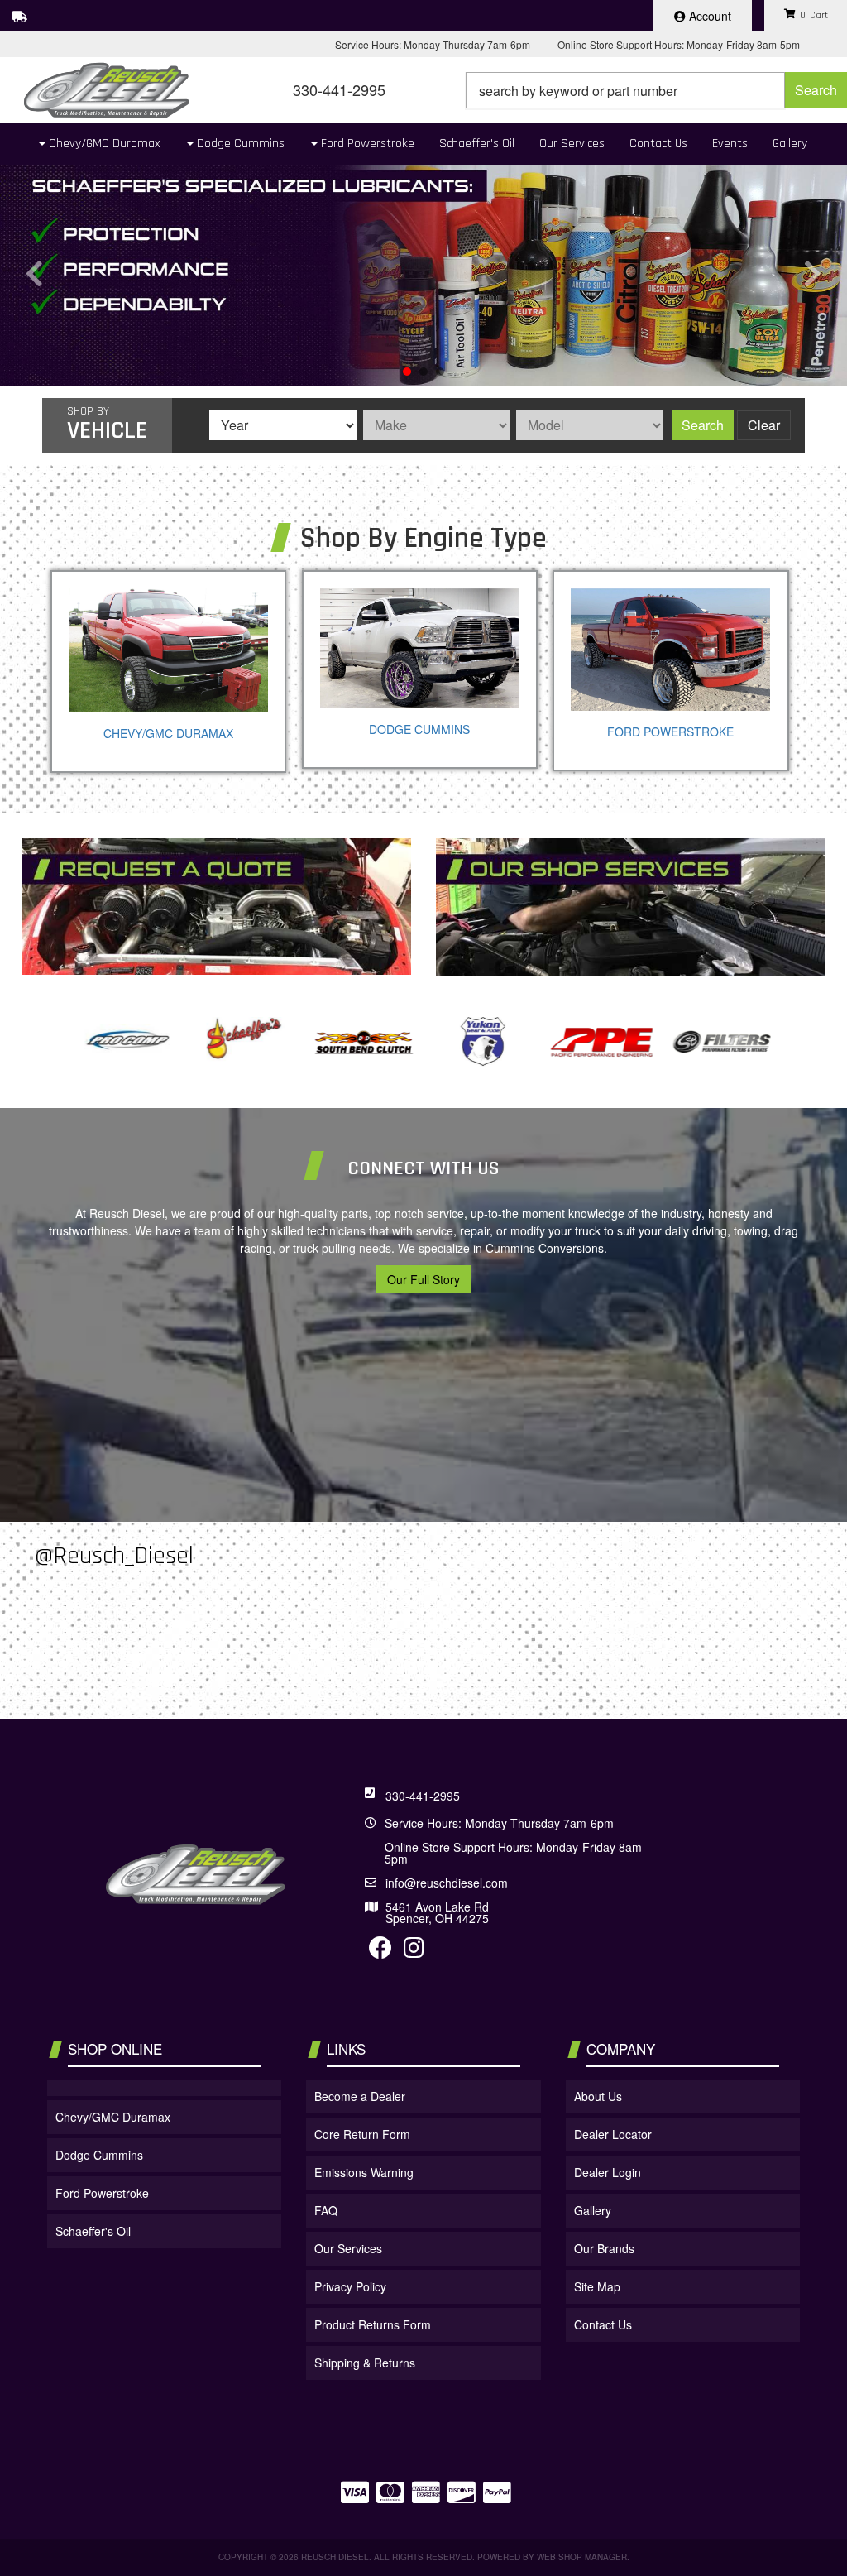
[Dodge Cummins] (420, 648)
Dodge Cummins (419, 729)
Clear (764, 425)
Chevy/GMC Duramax (168, 733)
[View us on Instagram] (414, 1951)
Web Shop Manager (582, 2557)
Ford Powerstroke (670, 732)
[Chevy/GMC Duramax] (168, 650)
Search (703, 425)
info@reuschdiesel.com (447, 1883)
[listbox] (283, 425)
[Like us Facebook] (380, 1951)
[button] (656, 90)
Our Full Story (423, 1279)
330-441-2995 (423, 1796)
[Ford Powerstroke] (670, 650)
